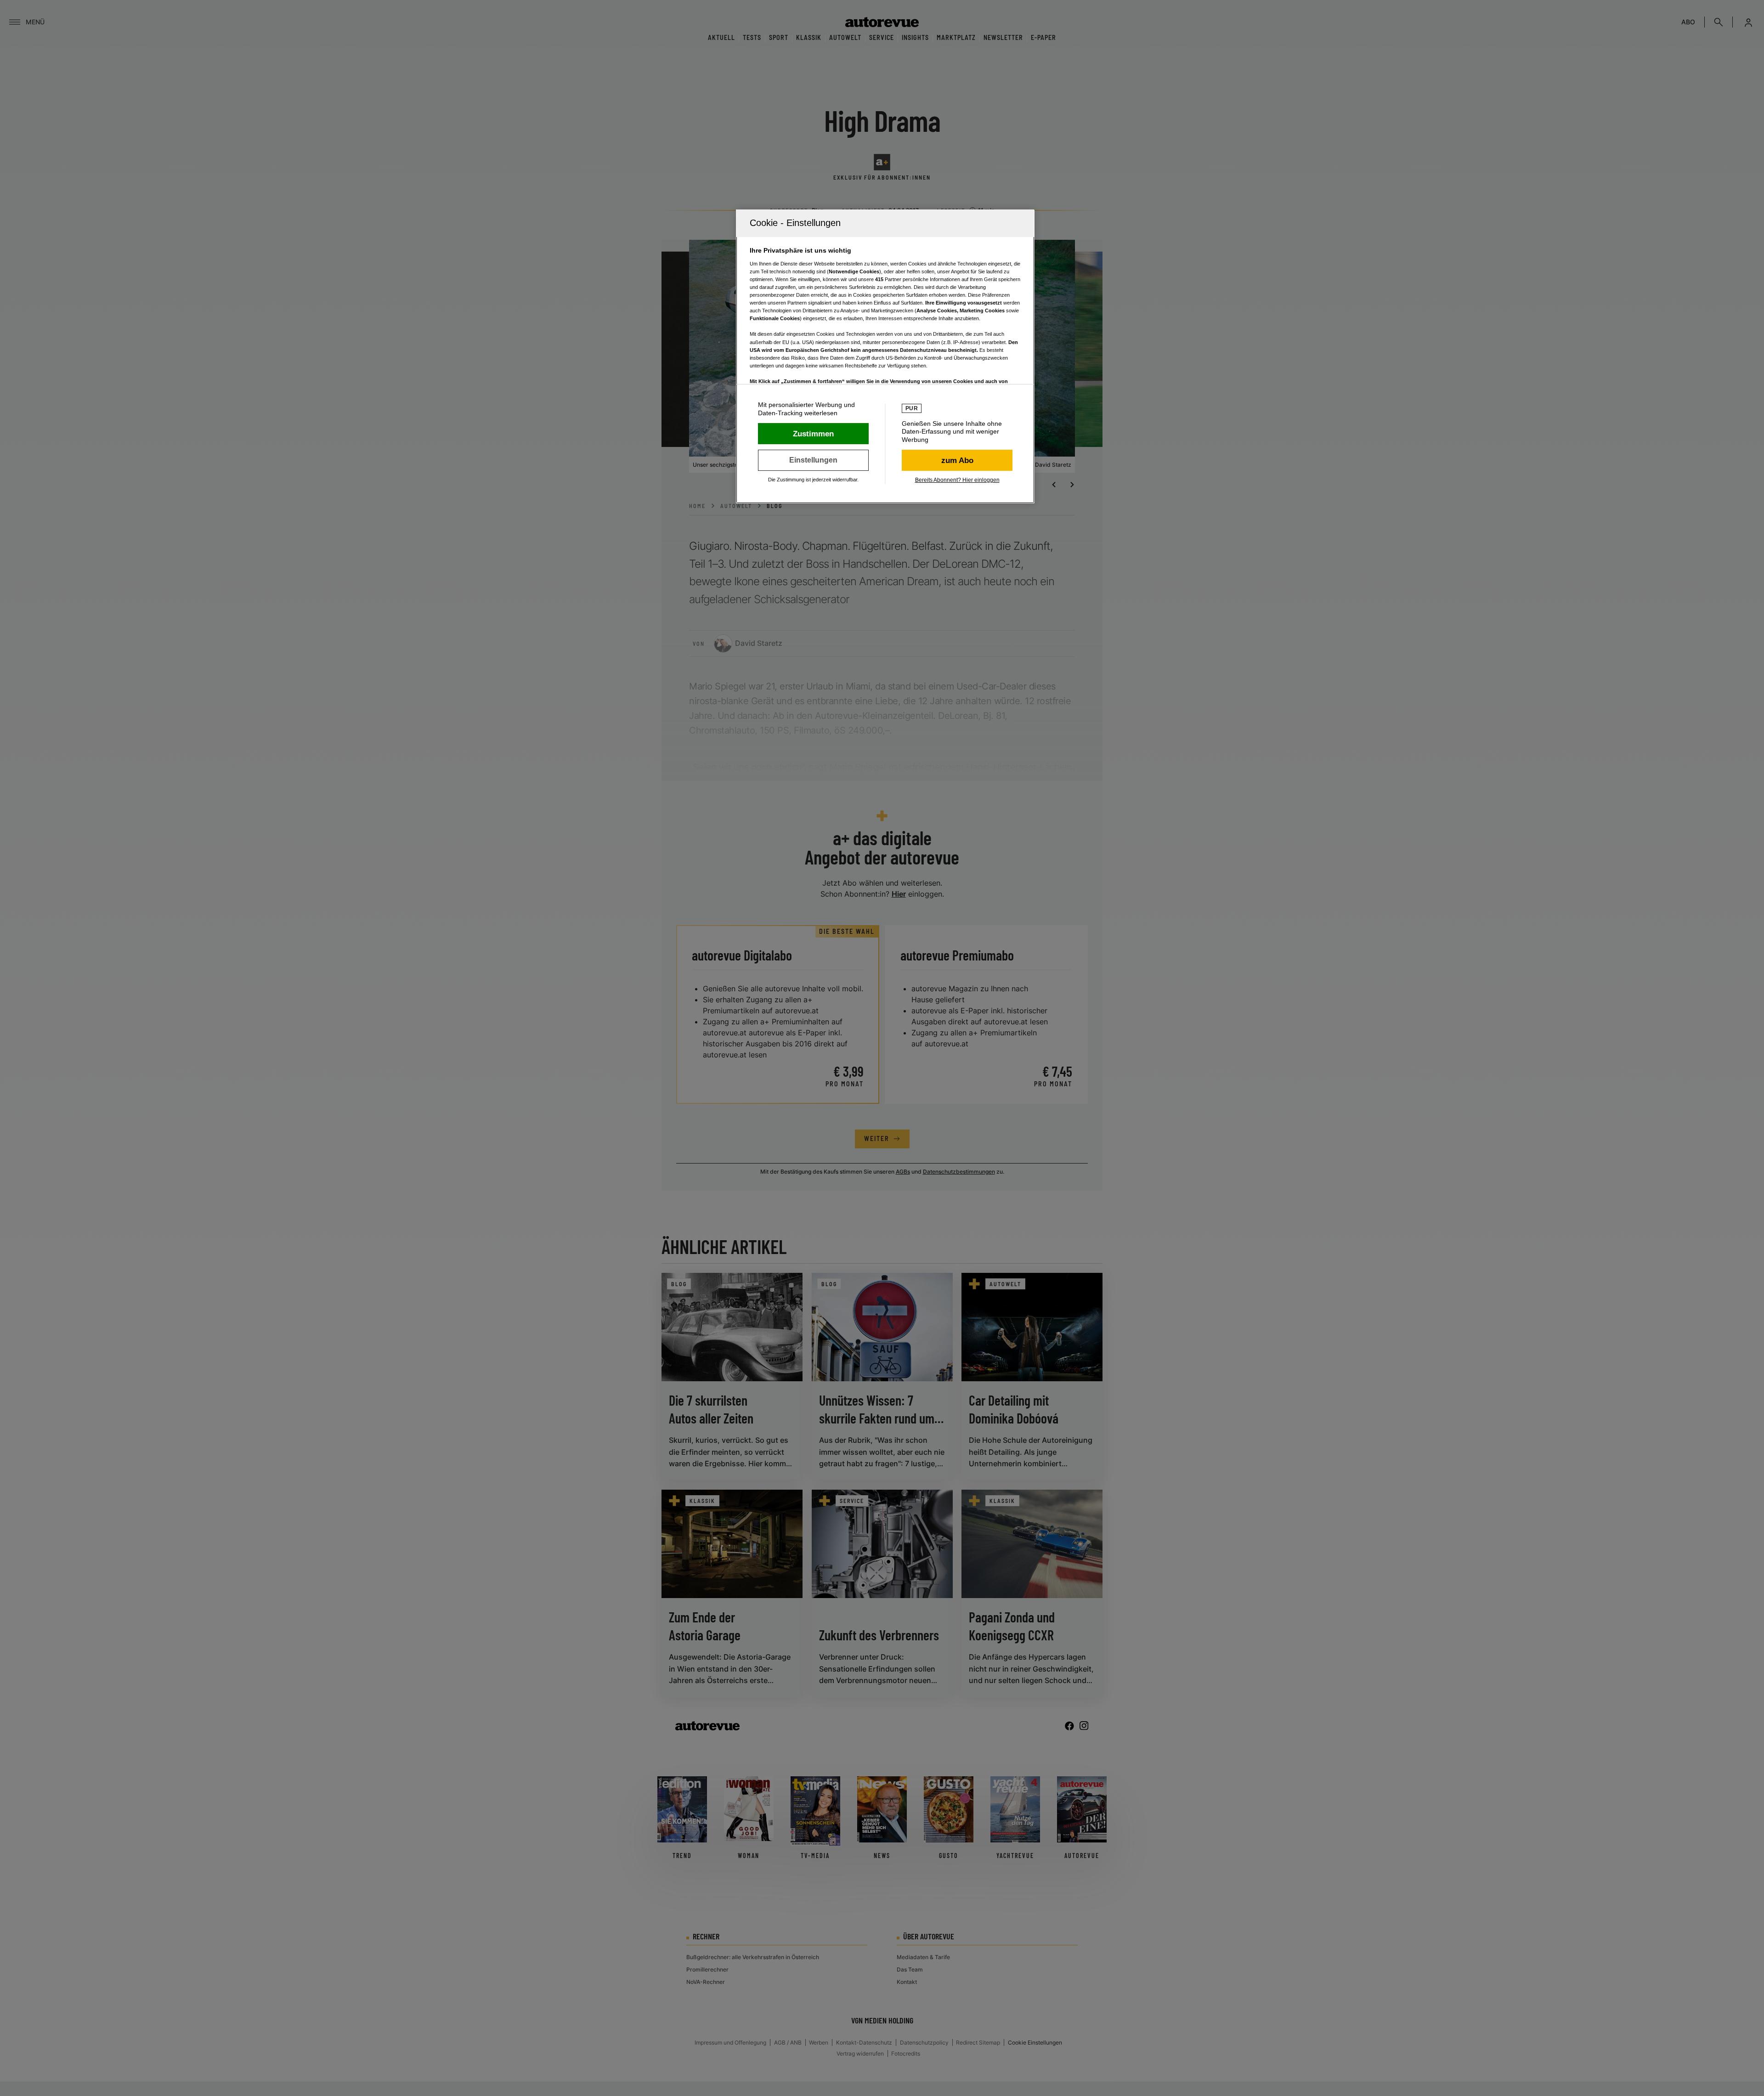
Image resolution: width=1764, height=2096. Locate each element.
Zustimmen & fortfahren (813, 434)
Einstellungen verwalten (813, 460)
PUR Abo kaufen (957, 460)
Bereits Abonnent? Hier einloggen (957, 480)
